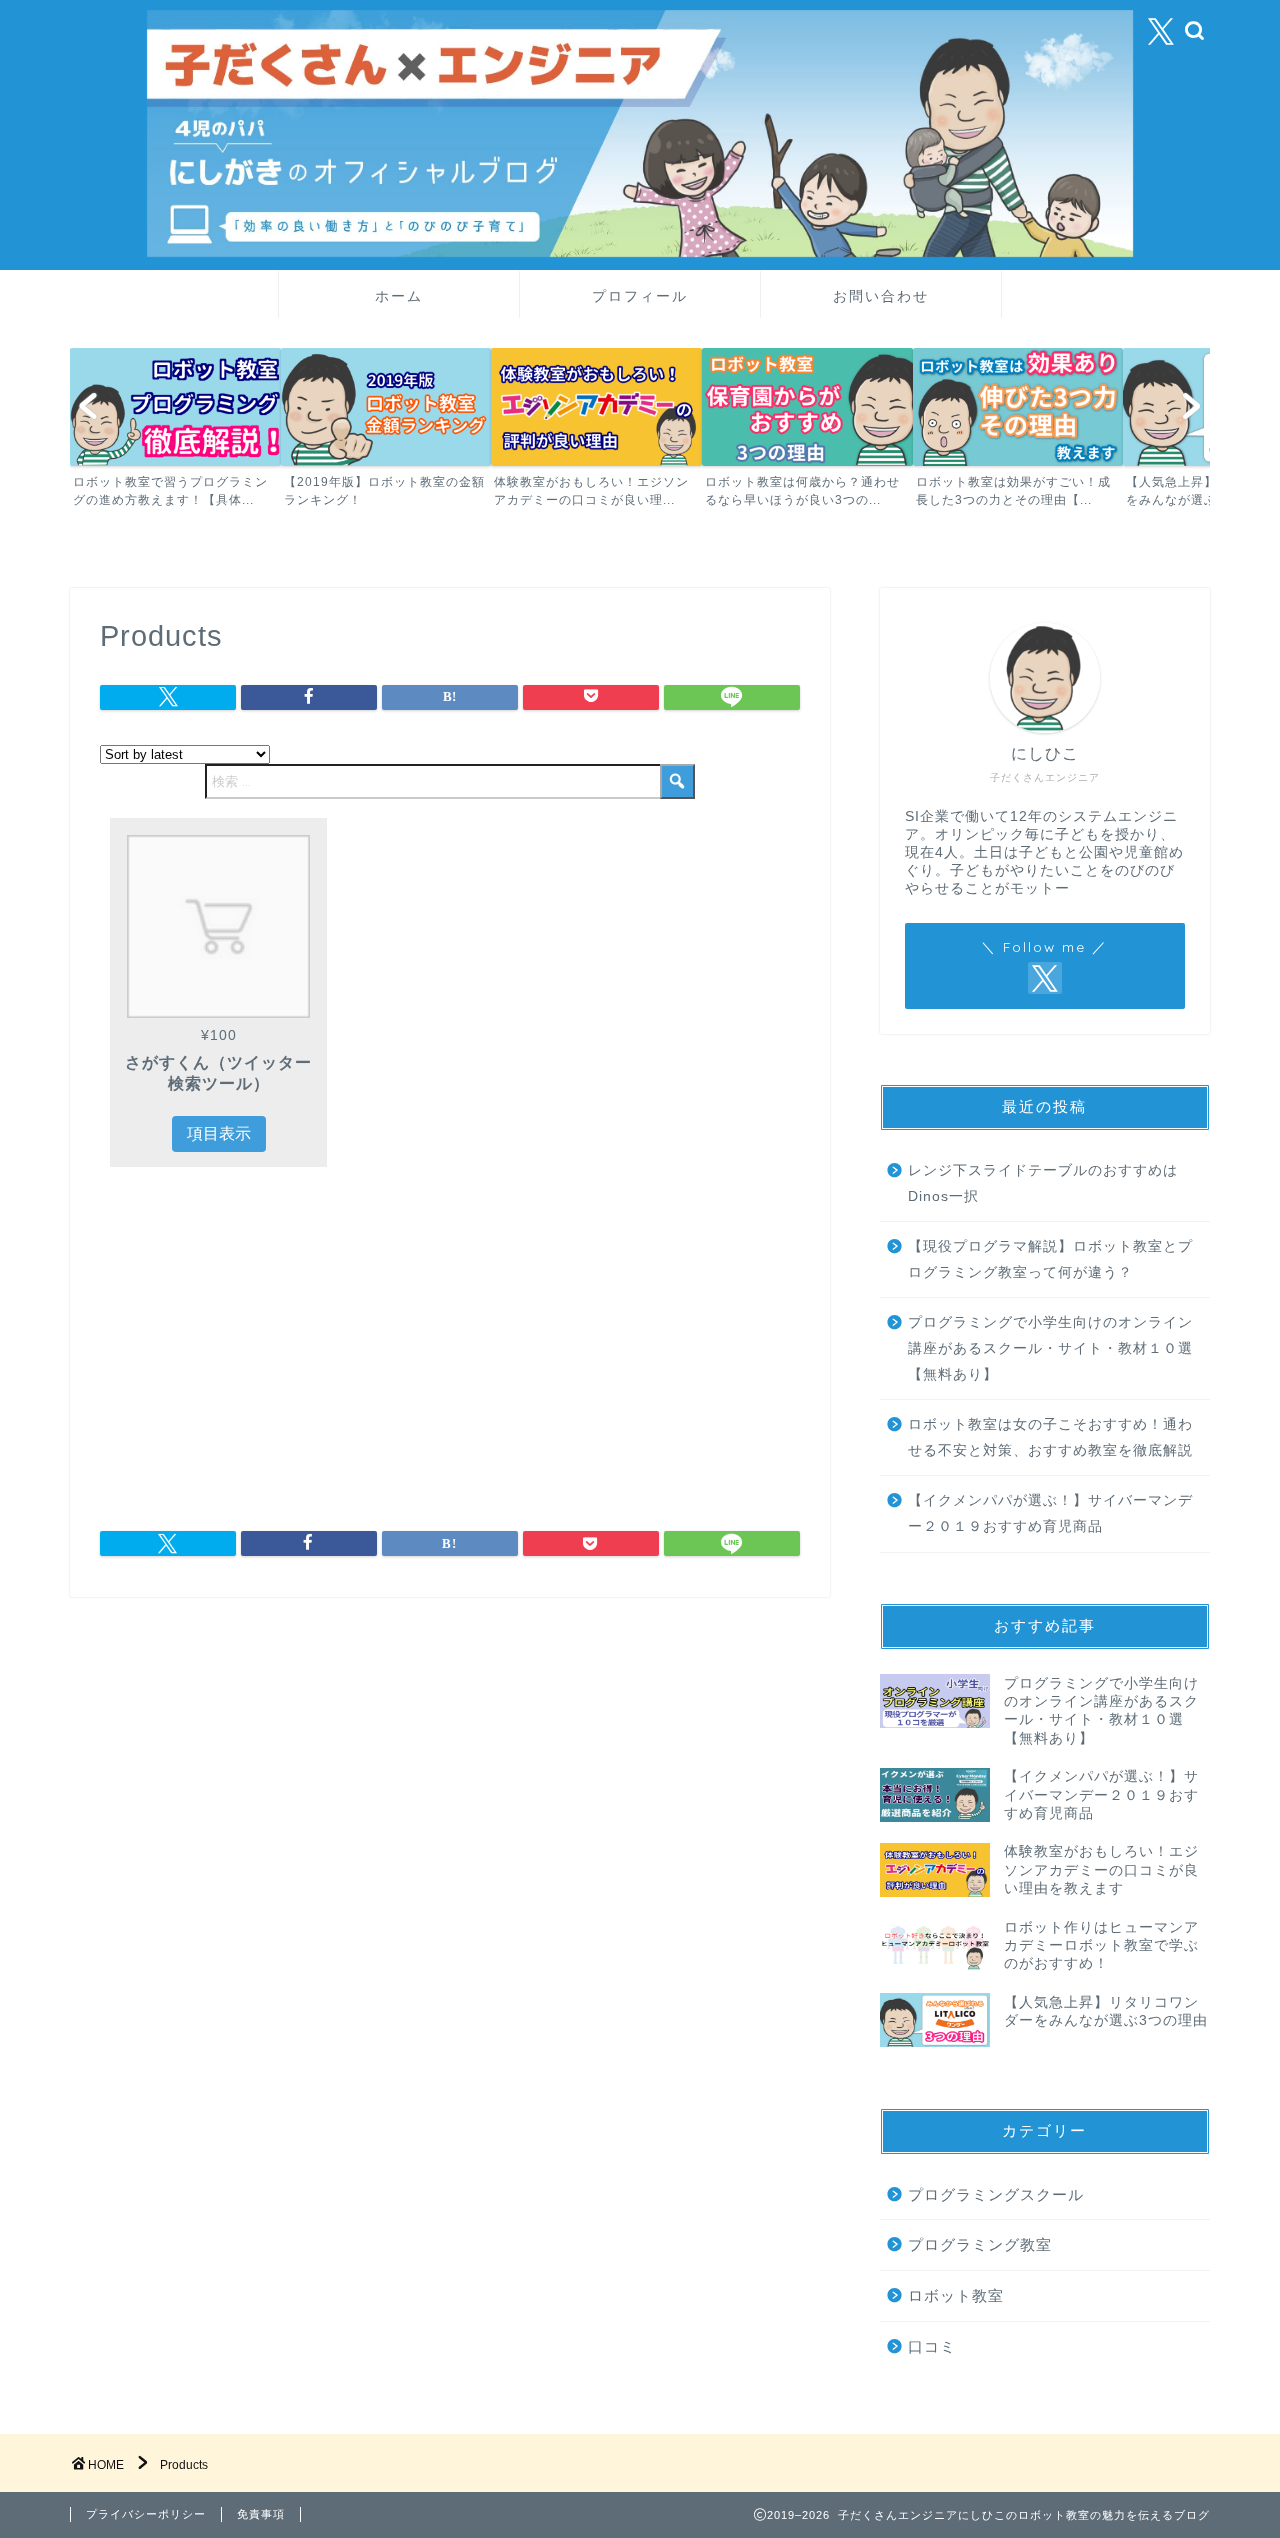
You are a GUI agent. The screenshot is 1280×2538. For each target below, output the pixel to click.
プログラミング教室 (980, 2244)
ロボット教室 (956, 2295)
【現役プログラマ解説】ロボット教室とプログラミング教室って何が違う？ (1050, 1259)
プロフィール (640, 296)
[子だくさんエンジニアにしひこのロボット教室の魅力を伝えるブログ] (640, 252)
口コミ (932, 2345)
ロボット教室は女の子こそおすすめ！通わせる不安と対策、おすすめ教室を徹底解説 (1050, 1437)
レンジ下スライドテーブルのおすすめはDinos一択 (1043, 1183)
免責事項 (261, 2514)
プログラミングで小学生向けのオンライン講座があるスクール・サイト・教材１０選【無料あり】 (1050, 1348)
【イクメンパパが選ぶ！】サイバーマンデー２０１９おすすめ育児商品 (1050, 1513)
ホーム (399, 296)
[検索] (677, 780)
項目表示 (219, 1133)
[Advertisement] (268, 1352)
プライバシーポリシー (146, 2514)
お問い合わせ (881, 296)
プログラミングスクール (996, 2193)
